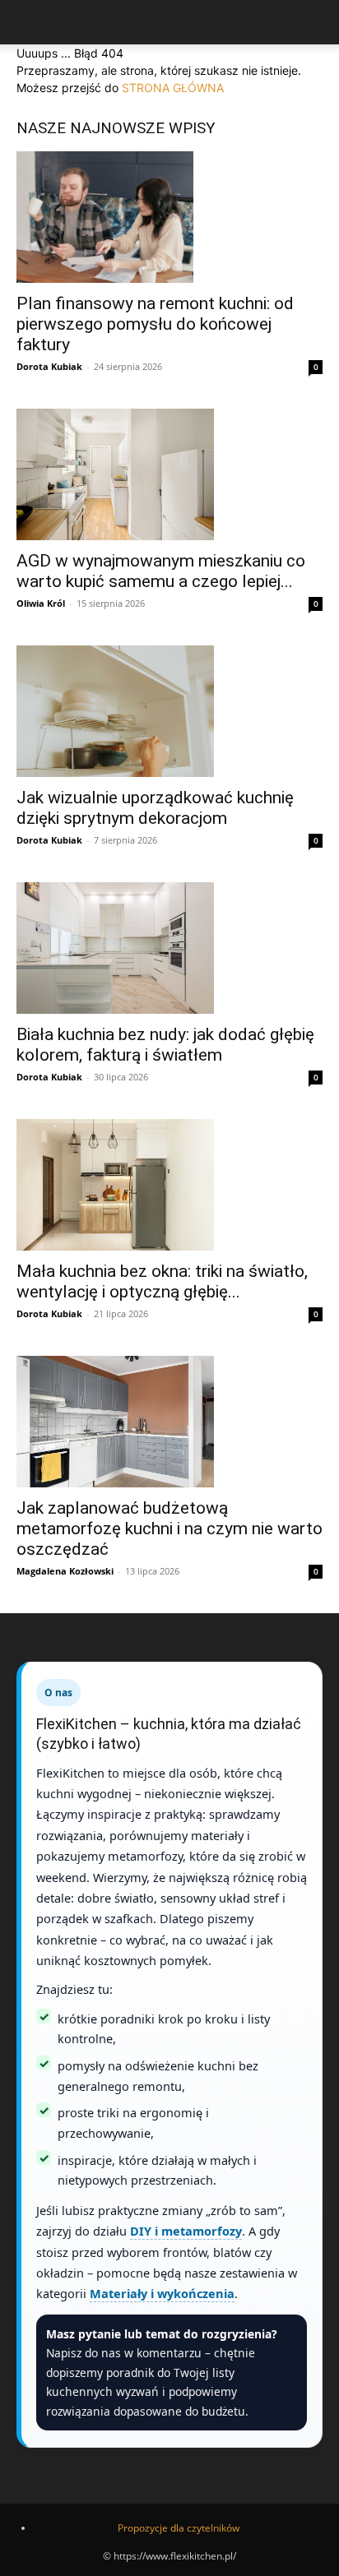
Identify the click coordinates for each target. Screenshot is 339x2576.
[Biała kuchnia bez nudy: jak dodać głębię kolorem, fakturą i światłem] (169, 948)
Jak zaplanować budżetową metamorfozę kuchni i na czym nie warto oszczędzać (169, 1528)
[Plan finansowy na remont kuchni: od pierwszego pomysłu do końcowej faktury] (169, 217)
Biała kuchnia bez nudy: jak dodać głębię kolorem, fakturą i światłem (165, 1045)
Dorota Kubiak (49, 366)
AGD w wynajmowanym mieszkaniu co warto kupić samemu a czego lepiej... (161, 571)
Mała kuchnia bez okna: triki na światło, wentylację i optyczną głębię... (162, 1281)
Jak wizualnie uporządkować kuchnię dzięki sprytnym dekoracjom (155, 808)
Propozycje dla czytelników (179, 2528)
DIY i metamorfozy (186, 2231)
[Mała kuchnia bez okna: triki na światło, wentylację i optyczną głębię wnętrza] (169, 1185)
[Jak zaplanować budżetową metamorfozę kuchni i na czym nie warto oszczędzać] (169, 1422)
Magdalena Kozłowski (65, 1571)
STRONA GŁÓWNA (173, 88)
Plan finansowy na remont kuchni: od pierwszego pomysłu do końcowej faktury (155, 324)
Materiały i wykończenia (162, 2293)
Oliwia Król (41, 603)
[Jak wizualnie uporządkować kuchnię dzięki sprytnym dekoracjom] (169, 711)
